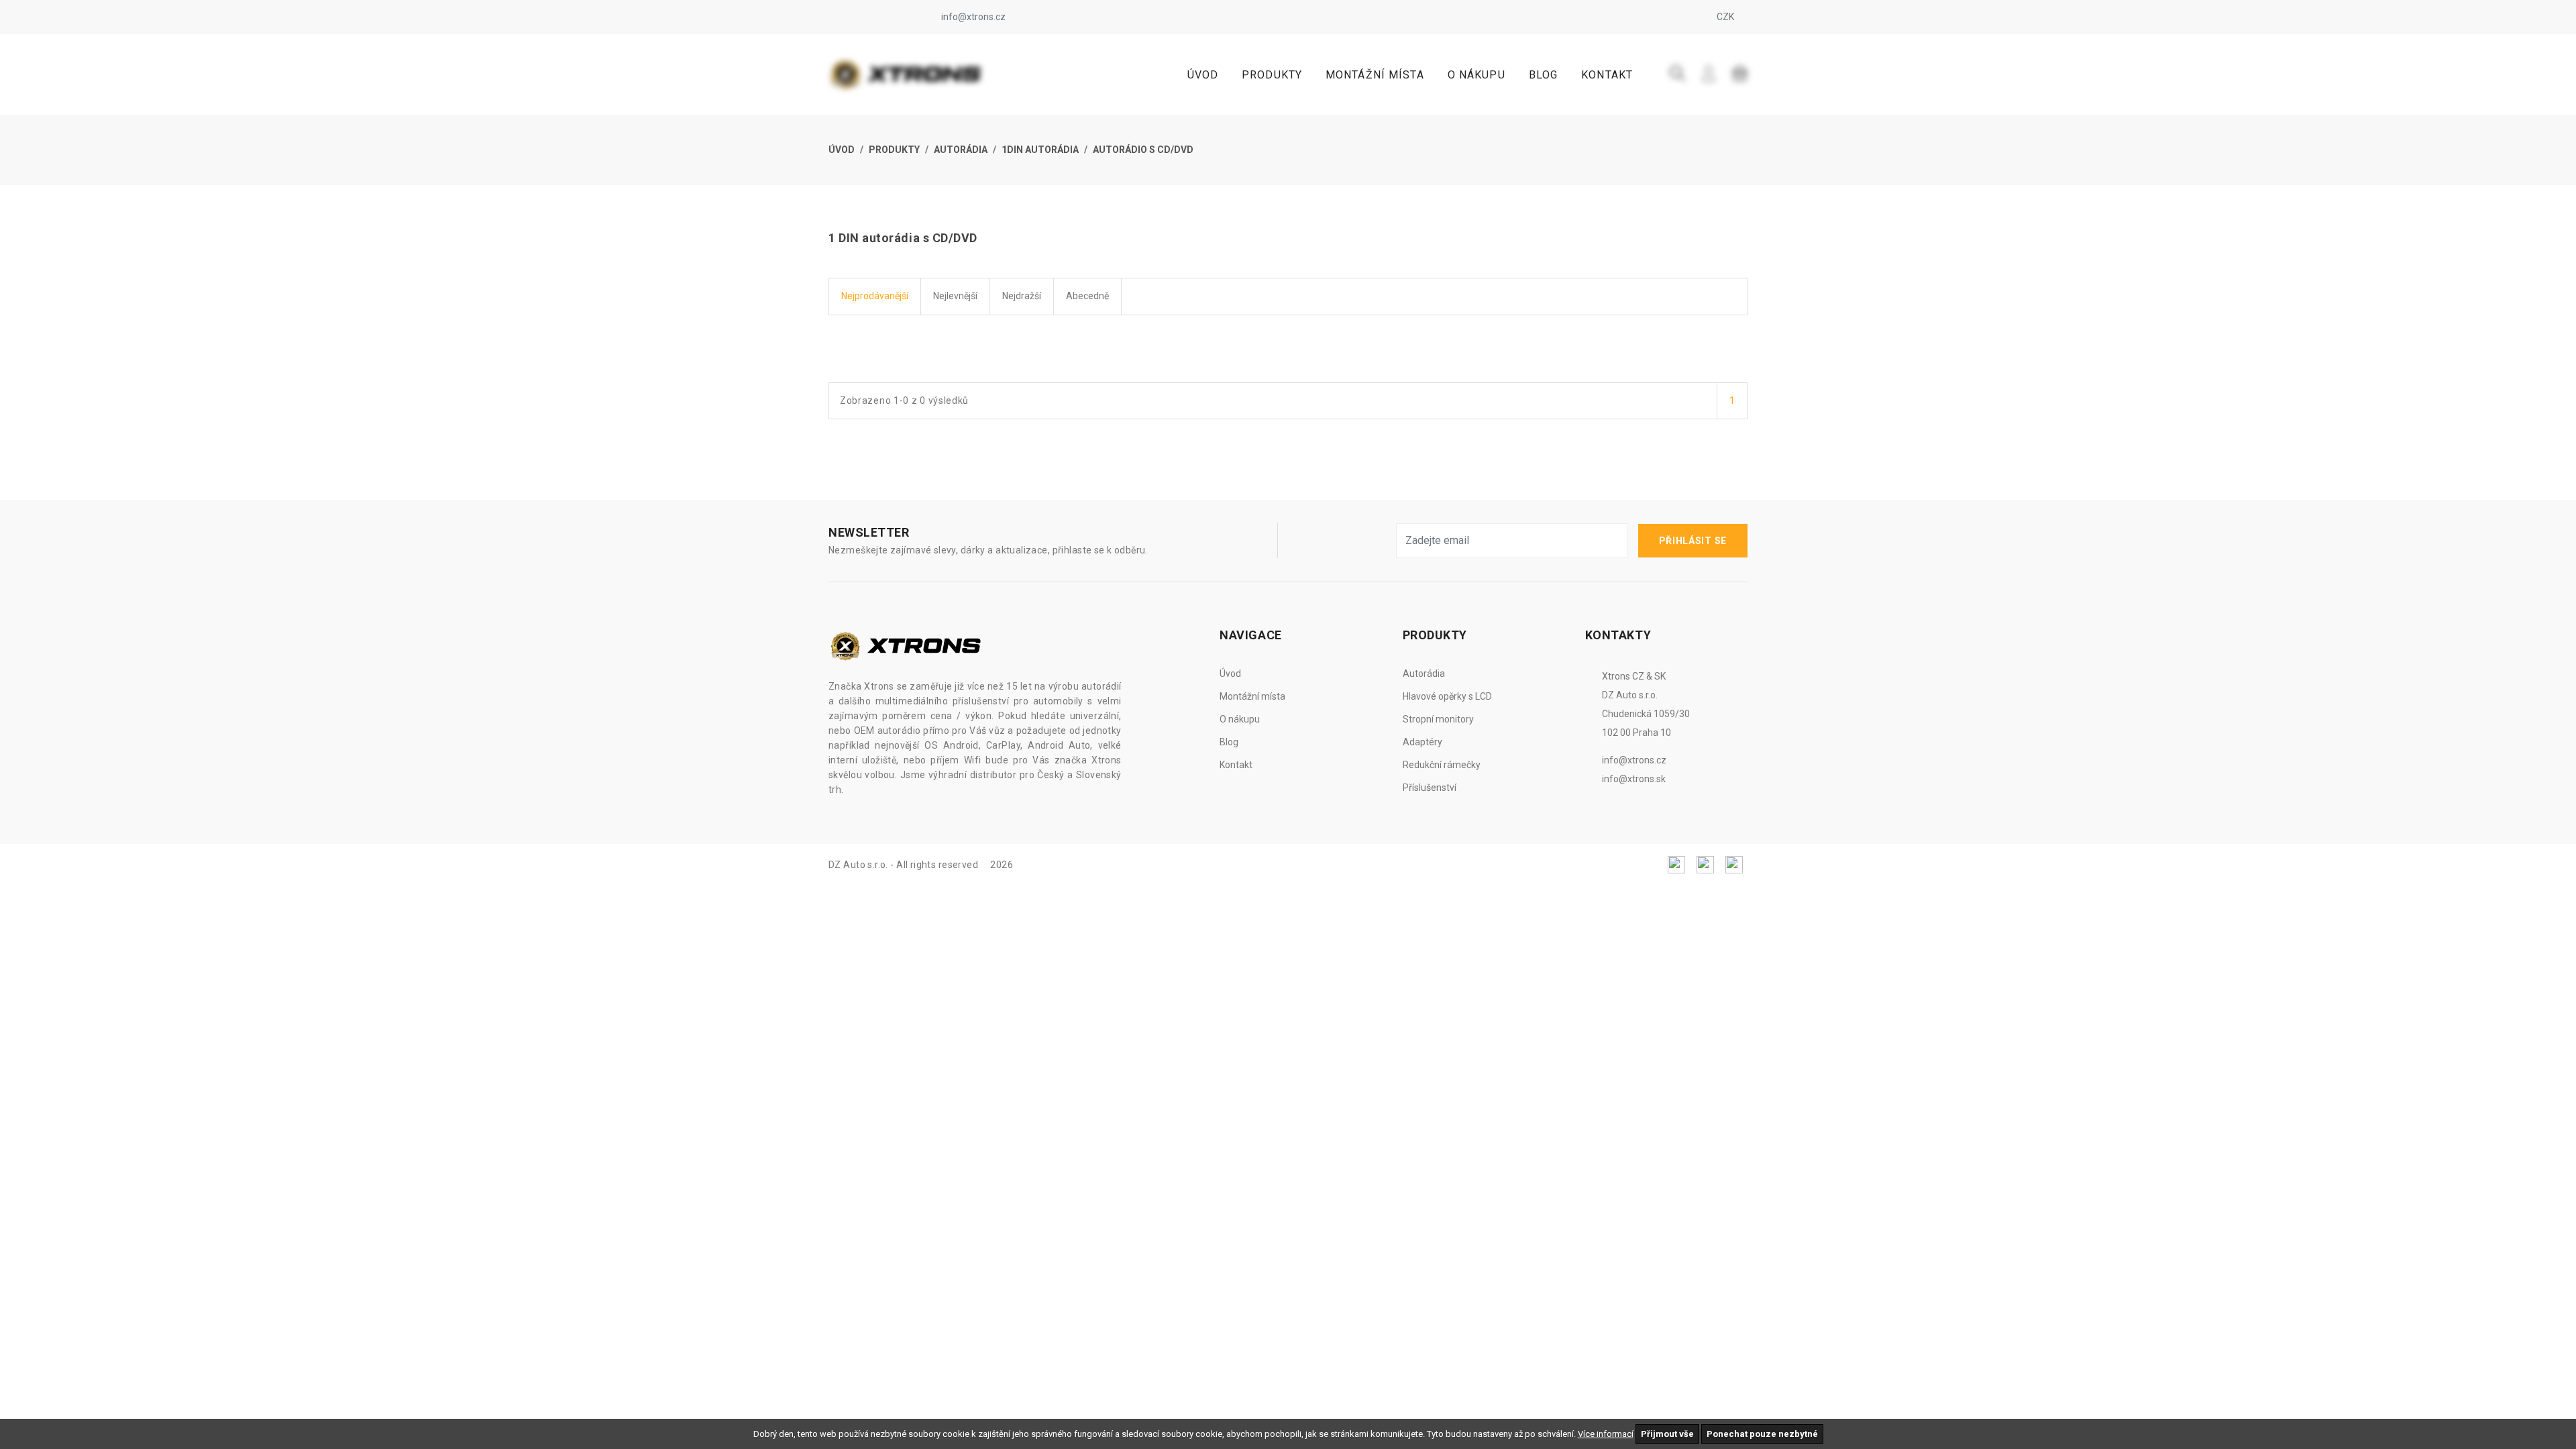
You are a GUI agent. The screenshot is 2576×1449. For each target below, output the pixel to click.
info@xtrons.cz (973, 17)
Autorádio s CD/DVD (1143, 150)
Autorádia (961, 150)
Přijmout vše (1667, 1434)
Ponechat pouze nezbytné (1762, 1434)
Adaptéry (1423, 742)
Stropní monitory (1438, 719)
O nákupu (1477, 75)
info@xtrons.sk (1634, 779)
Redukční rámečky (1442, 765)
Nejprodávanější (875, 296)
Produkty (1272, 75)
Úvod (1203, 75)
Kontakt (1607, 75)
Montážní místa (1375, 75)
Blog (1543, 75)
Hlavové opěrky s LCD (1447, 696)
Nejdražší (1022, 296)
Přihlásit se (1693, 541)
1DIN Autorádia (1040, 150)
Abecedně (1087, 296)
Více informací (1606, 1434)
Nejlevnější (955, 296)
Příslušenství (1430, 788)
